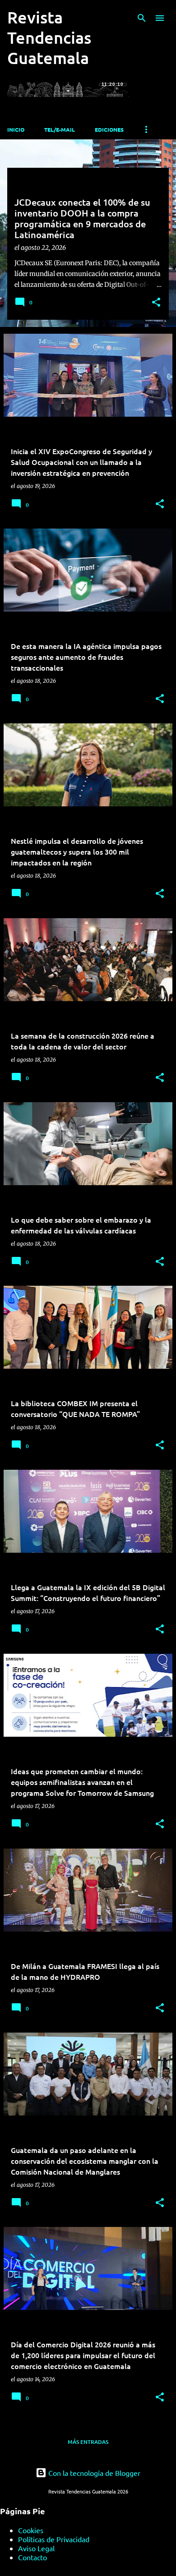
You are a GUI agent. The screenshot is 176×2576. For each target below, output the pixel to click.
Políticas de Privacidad (54, 2539)
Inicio (16, 129)
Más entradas (88, 2442)
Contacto (32, 2557)
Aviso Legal (36, 2548)
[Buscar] (142, 18)
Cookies (31, 2530)
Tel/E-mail (60, 129)
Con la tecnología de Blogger (93, 2473)
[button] (156, 303)
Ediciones (109, 129)
